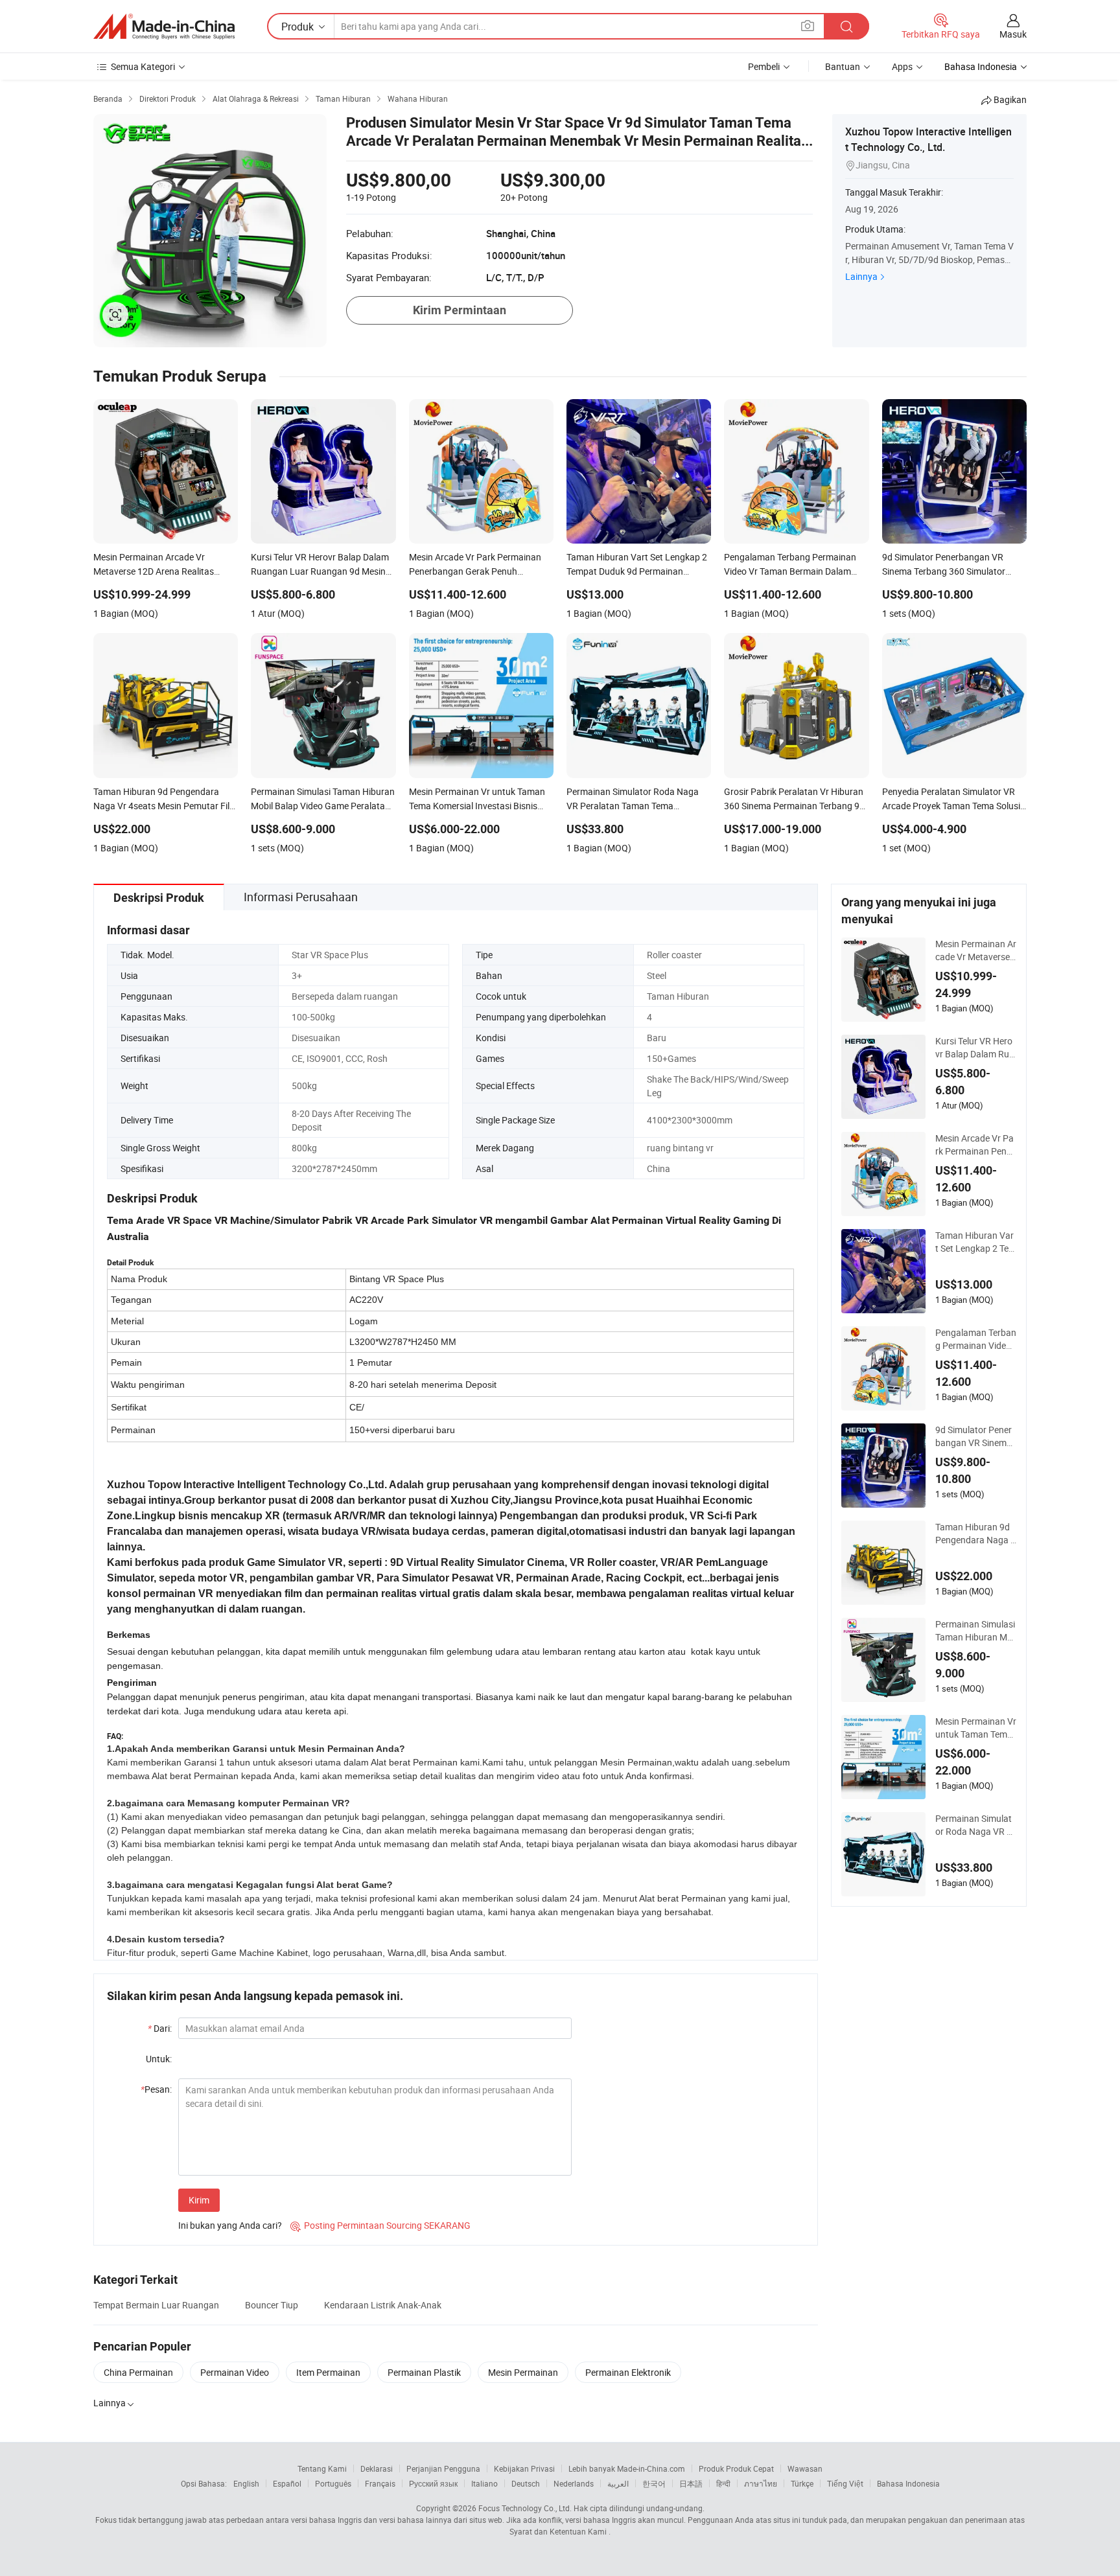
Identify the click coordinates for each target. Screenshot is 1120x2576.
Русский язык (433, 2483)
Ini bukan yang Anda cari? (230, 2225)
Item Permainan (328, 2372)
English (246, 2483)
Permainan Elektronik (628, 2372)
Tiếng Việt (845, 2483)
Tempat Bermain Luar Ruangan (156, 2305)
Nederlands (574, 2483)
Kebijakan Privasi (524, 2468)
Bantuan (843, 66)
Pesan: (156, 2089)
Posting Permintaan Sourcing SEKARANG (380, 2225)
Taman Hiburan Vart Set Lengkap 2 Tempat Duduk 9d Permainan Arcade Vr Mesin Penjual (976, 1242)
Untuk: (159, 2059)
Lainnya (861, 276)
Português (333, 2483)
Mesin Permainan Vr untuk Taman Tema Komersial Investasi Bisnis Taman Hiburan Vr (976, 1728)
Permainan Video (235, 2372)
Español (287, 2483)
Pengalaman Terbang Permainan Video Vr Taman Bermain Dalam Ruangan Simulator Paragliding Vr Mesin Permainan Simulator (976, 1339)
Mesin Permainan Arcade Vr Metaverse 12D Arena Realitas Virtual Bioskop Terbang (976, 950)
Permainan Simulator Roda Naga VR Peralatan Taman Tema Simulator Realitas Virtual (974, 1825)
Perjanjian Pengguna (443, 2468)
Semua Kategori (143, 66)
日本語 (691, 2483)
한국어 (654, 2483)
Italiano (484, 2483)
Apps (902, 66)
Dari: (160, 2028)
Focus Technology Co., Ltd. (525, 2508)
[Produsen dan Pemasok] (164, 27)
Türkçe (802, 2483)
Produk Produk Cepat (736, 2468)
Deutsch (526, 2483)
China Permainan (138, 2372)
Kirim (199, 2200)
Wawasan (805, 2468)
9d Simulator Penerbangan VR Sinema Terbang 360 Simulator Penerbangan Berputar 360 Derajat (975, 1436)
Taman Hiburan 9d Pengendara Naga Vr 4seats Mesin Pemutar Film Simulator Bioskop (976, 1534)
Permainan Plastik (424, 2372)
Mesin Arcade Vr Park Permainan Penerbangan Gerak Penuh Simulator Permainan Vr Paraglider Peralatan (975, 1145)
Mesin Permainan (523, 2372)
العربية (618, 2483)
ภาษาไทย (761, 2483)
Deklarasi (377, 2468)
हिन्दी (723, 2483)
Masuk (1013, 34)
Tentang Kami (322, 2468)
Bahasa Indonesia (908, 2483)
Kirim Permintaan (460, 310)
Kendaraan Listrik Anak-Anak (383, 2305)
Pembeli (764, 66)
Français (380, 2483)
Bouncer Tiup (272, 2305)
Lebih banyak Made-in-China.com (627, 2468)
